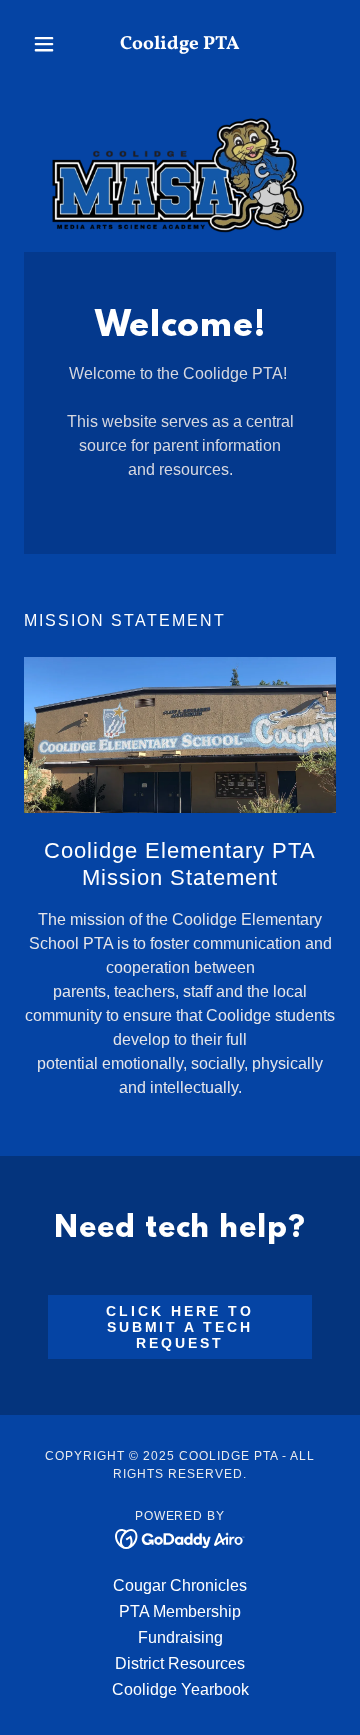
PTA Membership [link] (180, 1611)
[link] (180, 44)
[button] (47, 44)
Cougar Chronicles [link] (180, 1585)
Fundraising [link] (180, 1637)
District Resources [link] (180, 1663)
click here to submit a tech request (180, 1327)
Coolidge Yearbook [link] (180, 1689)
